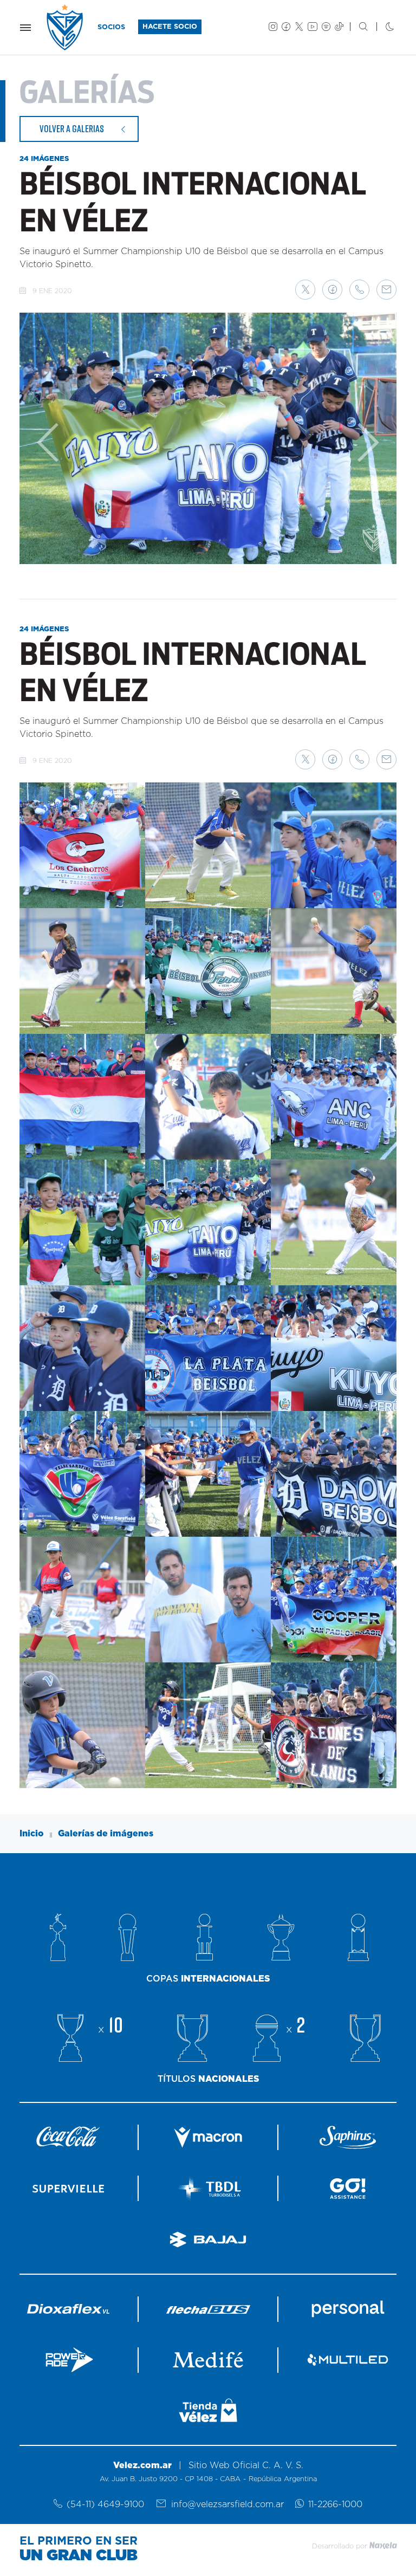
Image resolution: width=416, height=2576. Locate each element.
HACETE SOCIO (170, 27)
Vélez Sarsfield (66, 27)
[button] (305, 290)
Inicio (32, 1834)
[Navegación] (25, 28)
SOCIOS (111, 27)
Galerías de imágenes (106, 1834)
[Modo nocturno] (381, 28)
